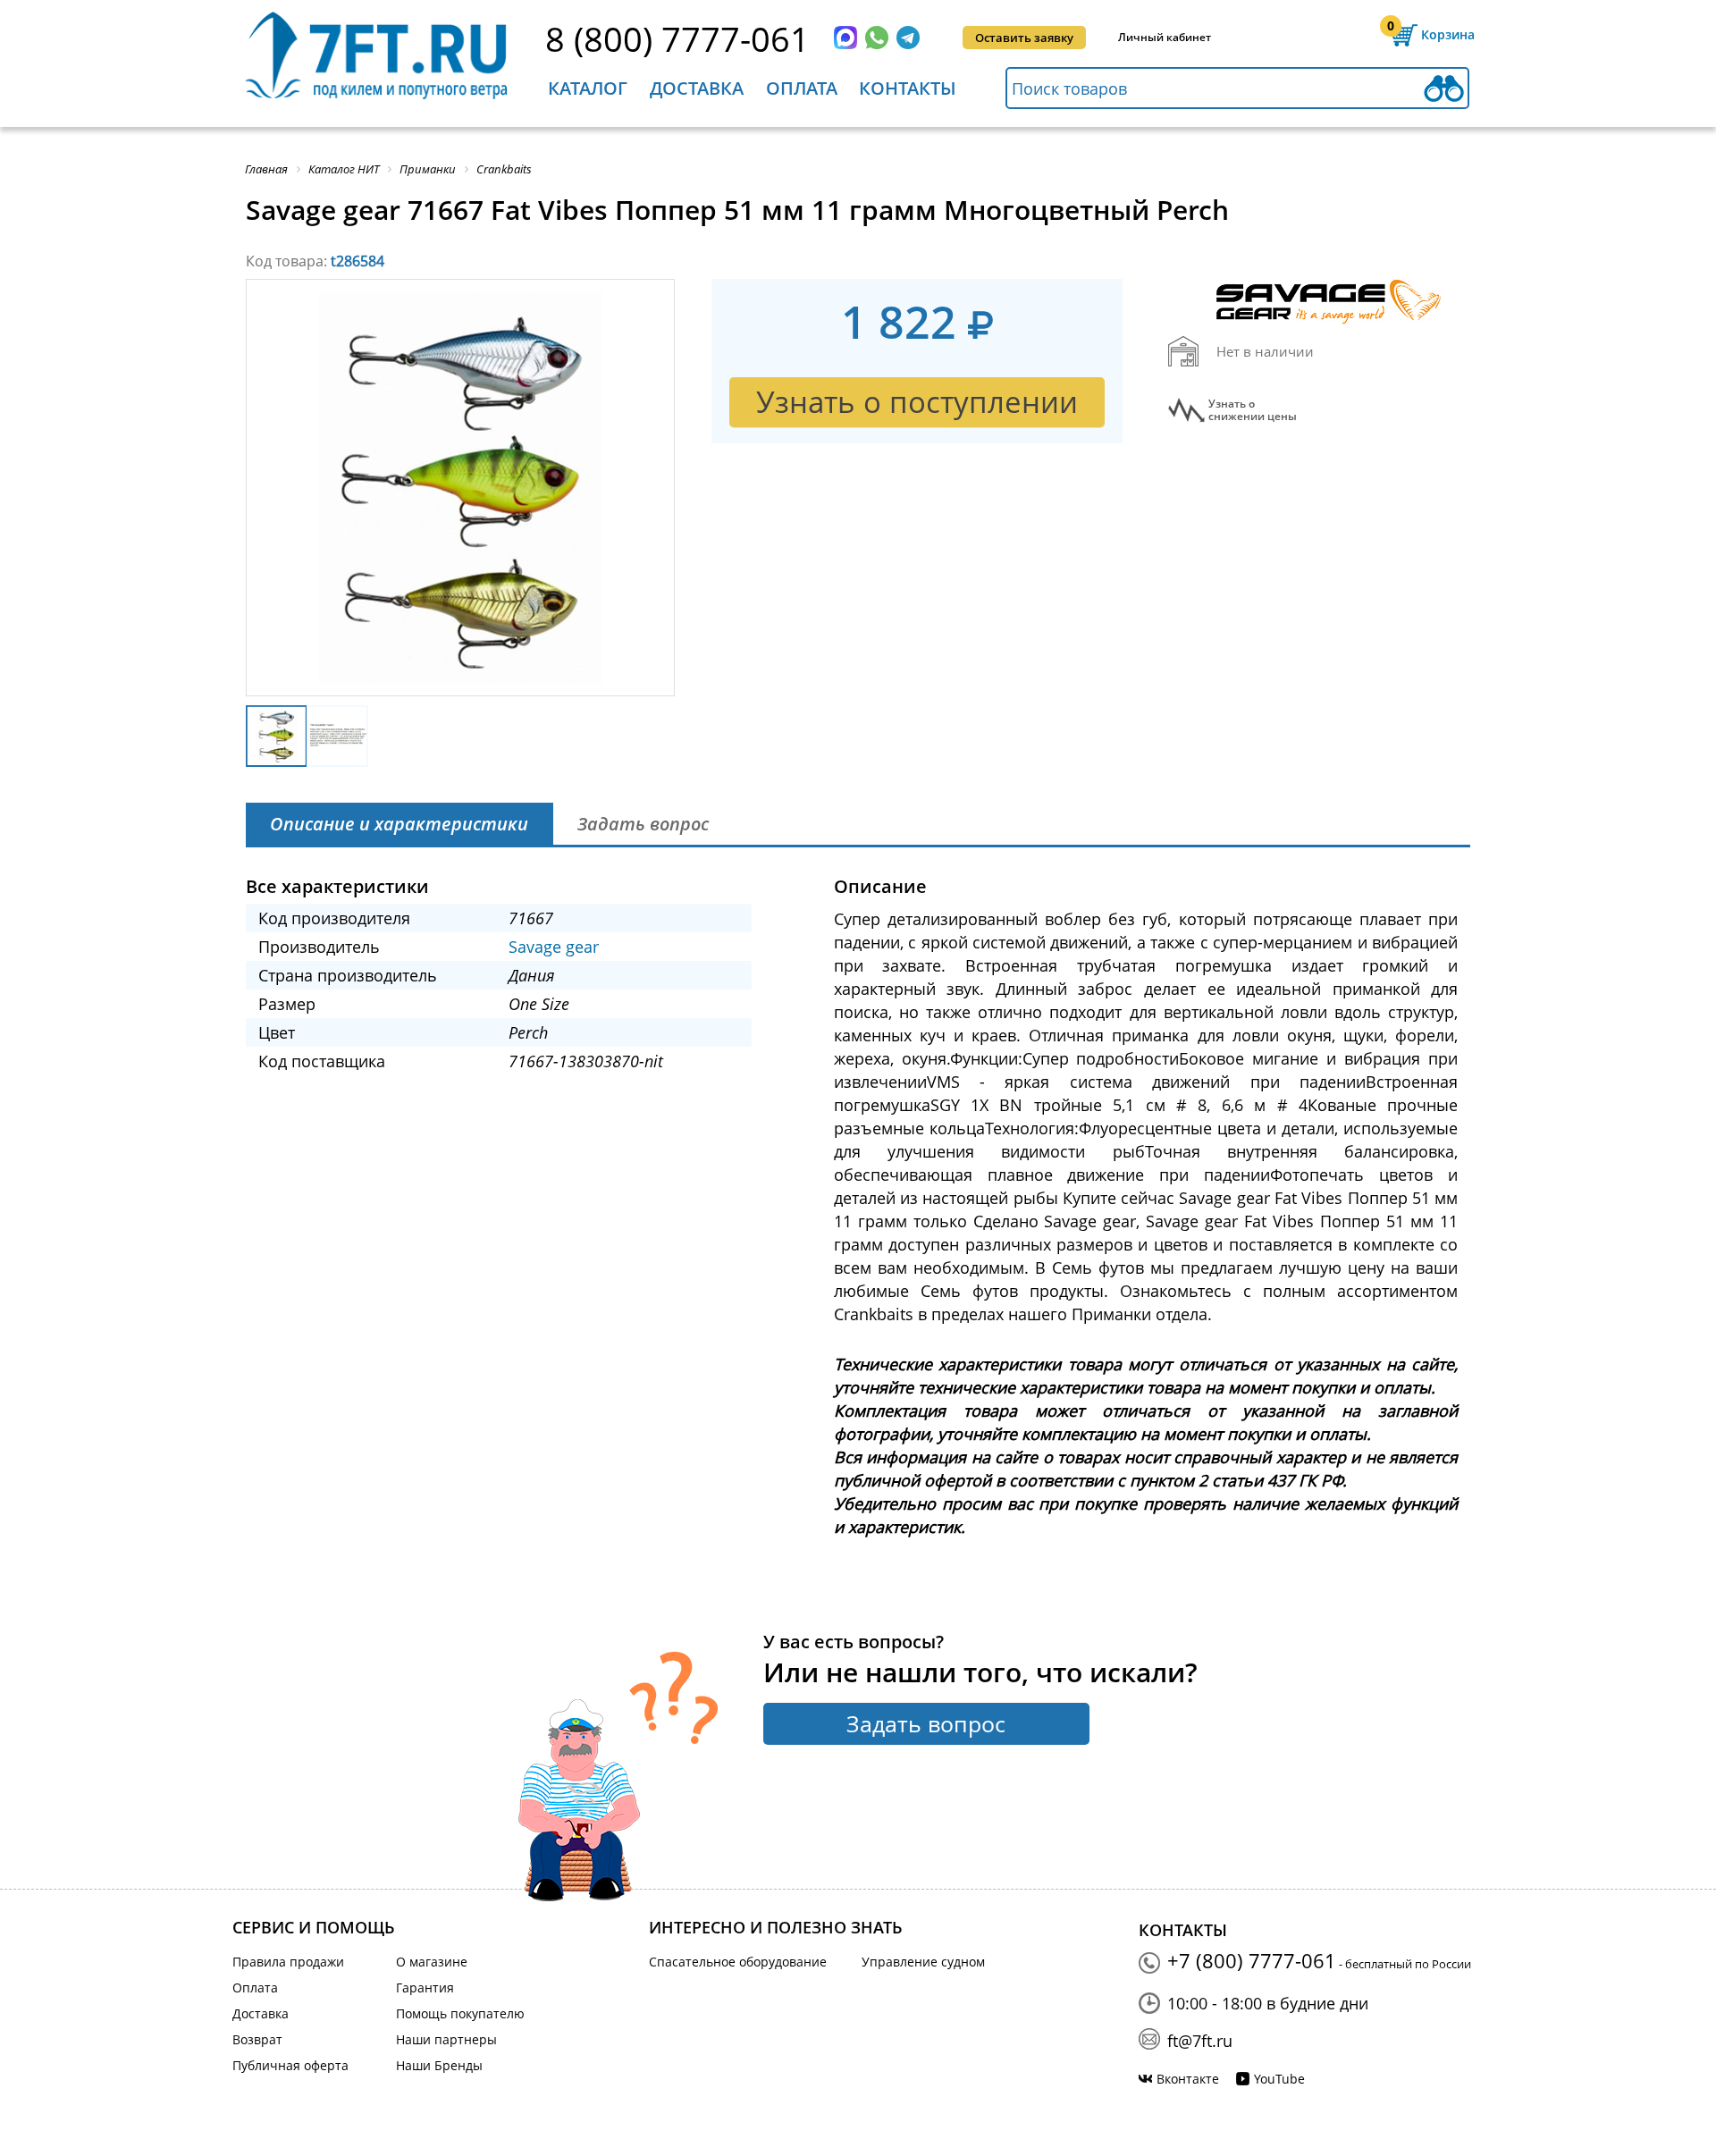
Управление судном (923, 1962)
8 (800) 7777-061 (677, 38)
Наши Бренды (439, 2065)
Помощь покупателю (460, 2013)
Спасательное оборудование (738, 1962)
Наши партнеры (446, 2039)
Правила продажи (288, 1962)
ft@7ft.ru (1200, 2041)
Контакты (908, 88)
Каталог (588, 88)
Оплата (802, 88)
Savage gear (554, 947)
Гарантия (425, 1988)
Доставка (697, 88)
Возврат (257, 2039)
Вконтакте (1188, 2079)
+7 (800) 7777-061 (1252, 1960)
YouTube (1279, 2079)
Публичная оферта (290, 2065)
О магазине (432, 1962)
